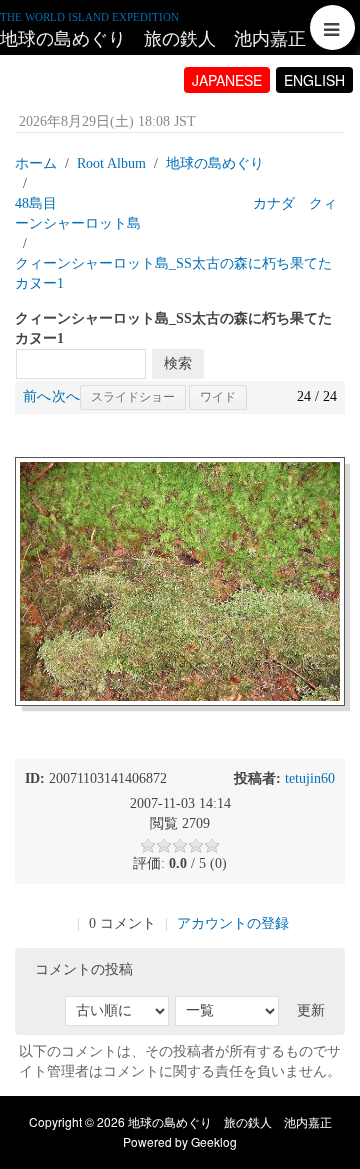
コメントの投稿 (84, 969)
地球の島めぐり (215, 163)
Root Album (111, 163)
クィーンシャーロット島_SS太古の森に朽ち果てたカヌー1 (173, 273)
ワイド (218, 397)
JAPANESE (227, 80)
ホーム (36, 163)
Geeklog (214, 1141)
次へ (66, 396)
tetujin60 (310, 778)
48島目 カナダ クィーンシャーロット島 (176, 213)
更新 (311, 1010)
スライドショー (133, 397)
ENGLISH (314, 80)
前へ (37, 396)
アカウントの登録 (233, 923)
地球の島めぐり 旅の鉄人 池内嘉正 (153, 39)
